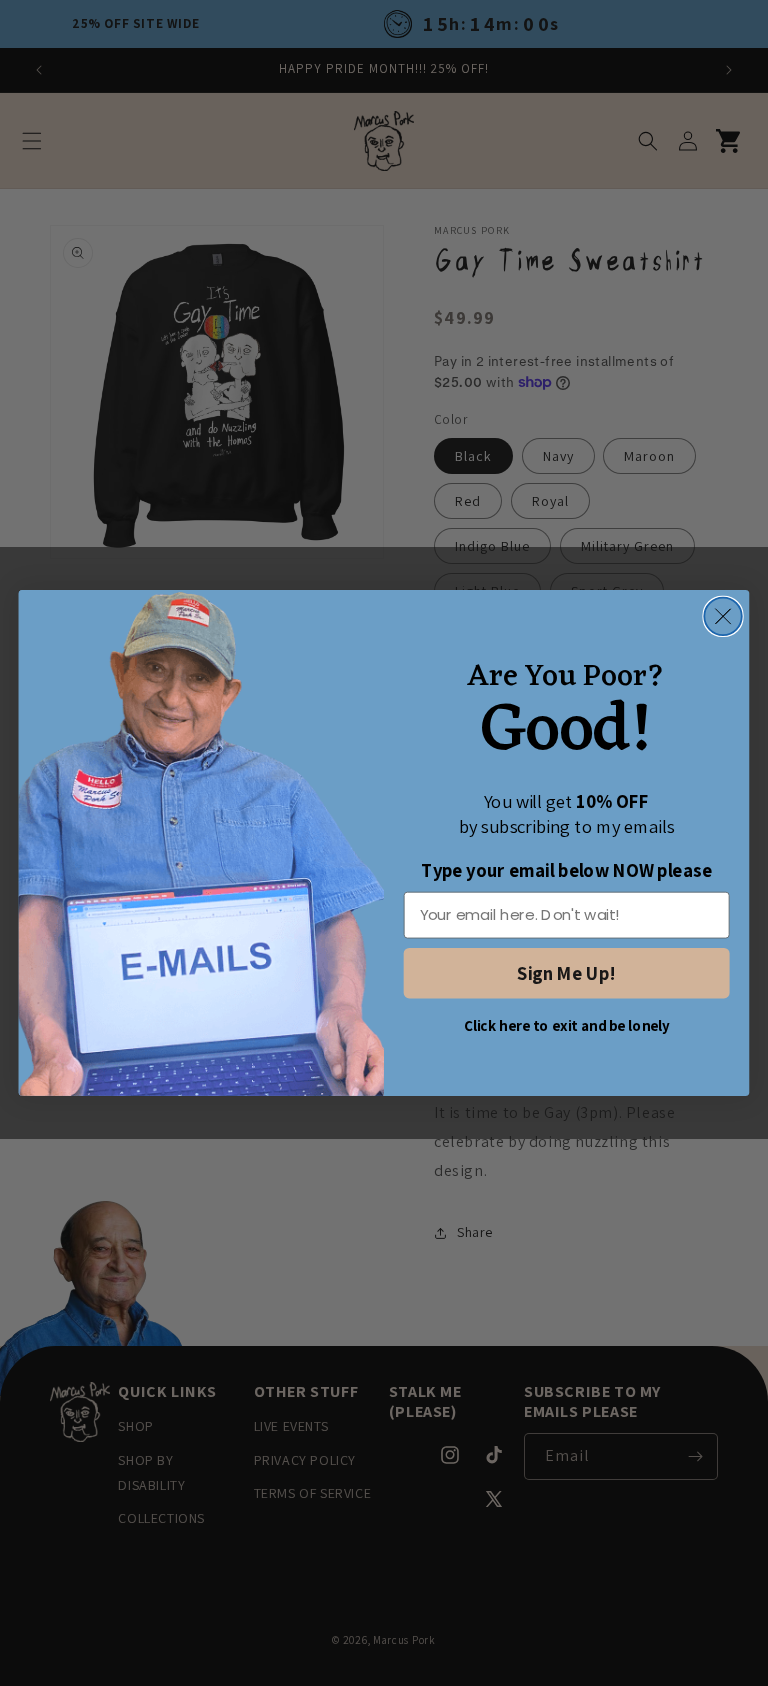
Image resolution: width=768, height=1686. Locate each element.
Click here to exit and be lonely (567, 1026)
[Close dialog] (722, 616)
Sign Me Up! (566, 973)
